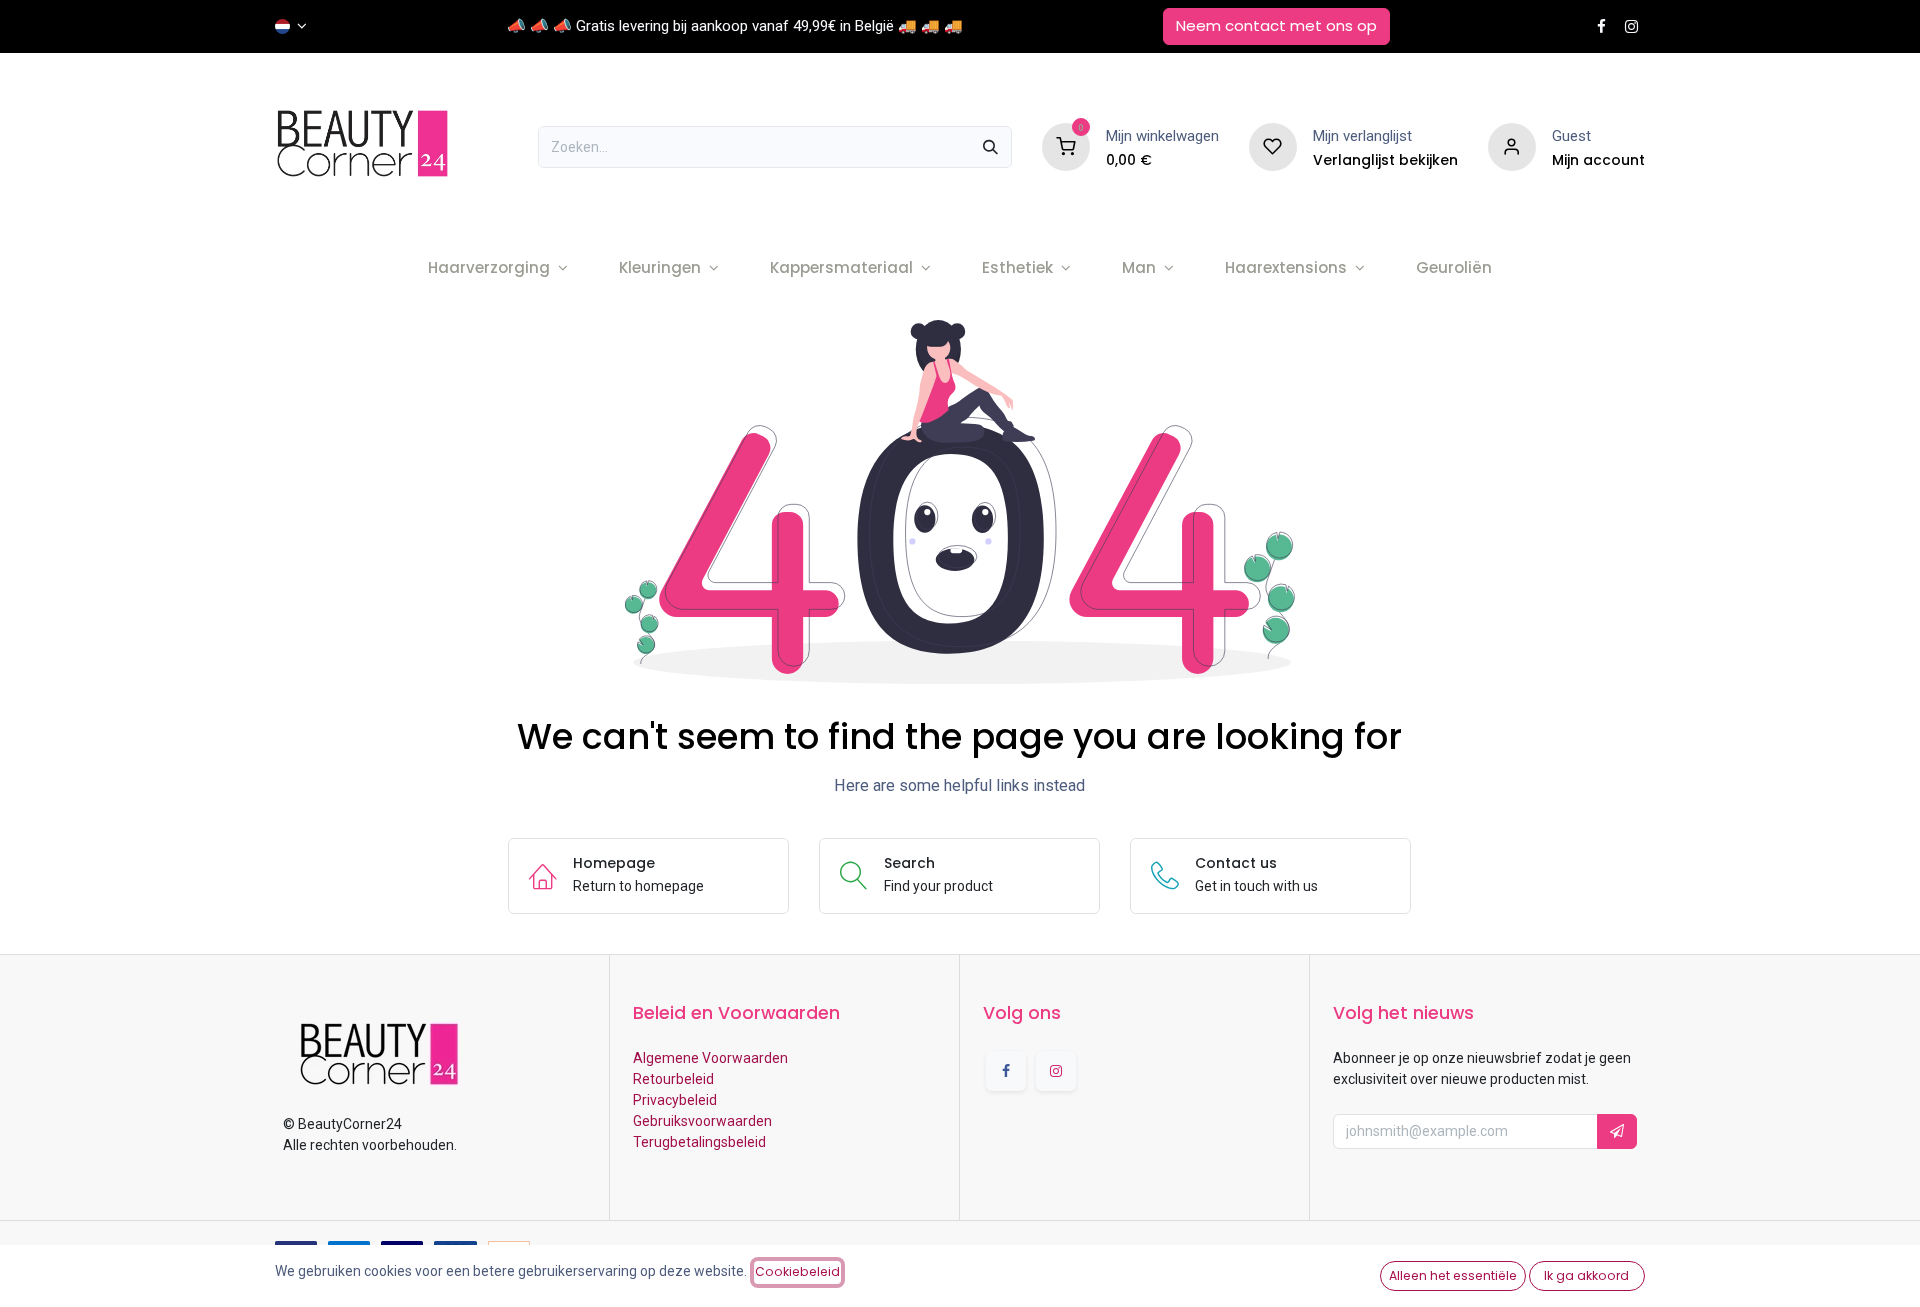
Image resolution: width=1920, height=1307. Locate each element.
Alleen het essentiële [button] (1453, 1275)
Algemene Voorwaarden (710, 1058)
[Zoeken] (990, 147)
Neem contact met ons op (1276, 25)
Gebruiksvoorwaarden (702, 1121)
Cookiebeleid (797, 1271)
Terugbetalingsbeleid (699, 1142)
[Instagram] (1631, 26)
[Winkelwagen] (1066, 146)
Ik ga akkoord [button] (1586, 1275)
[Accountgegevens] (1512, 146)
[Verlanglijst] (1273, 146)
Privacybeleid (675, 1100)
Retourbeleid (673, 1079)
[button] (1617, 1131)
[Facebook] (1601, 26)
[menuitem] (497, 268)
